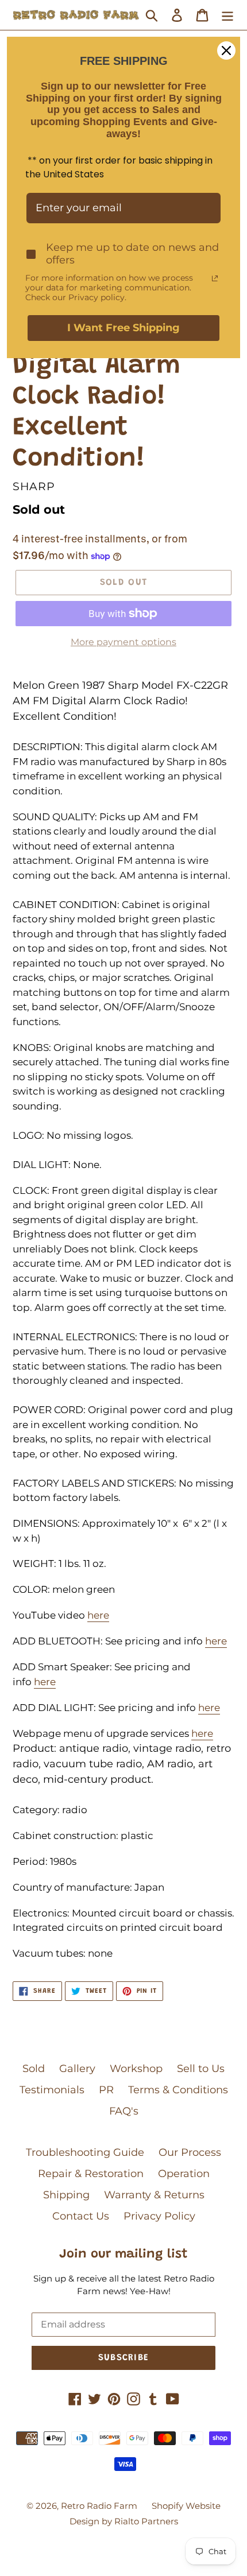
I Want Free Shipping (123, 328)
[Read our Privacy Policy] (215, 278)
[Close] (226, 51)
